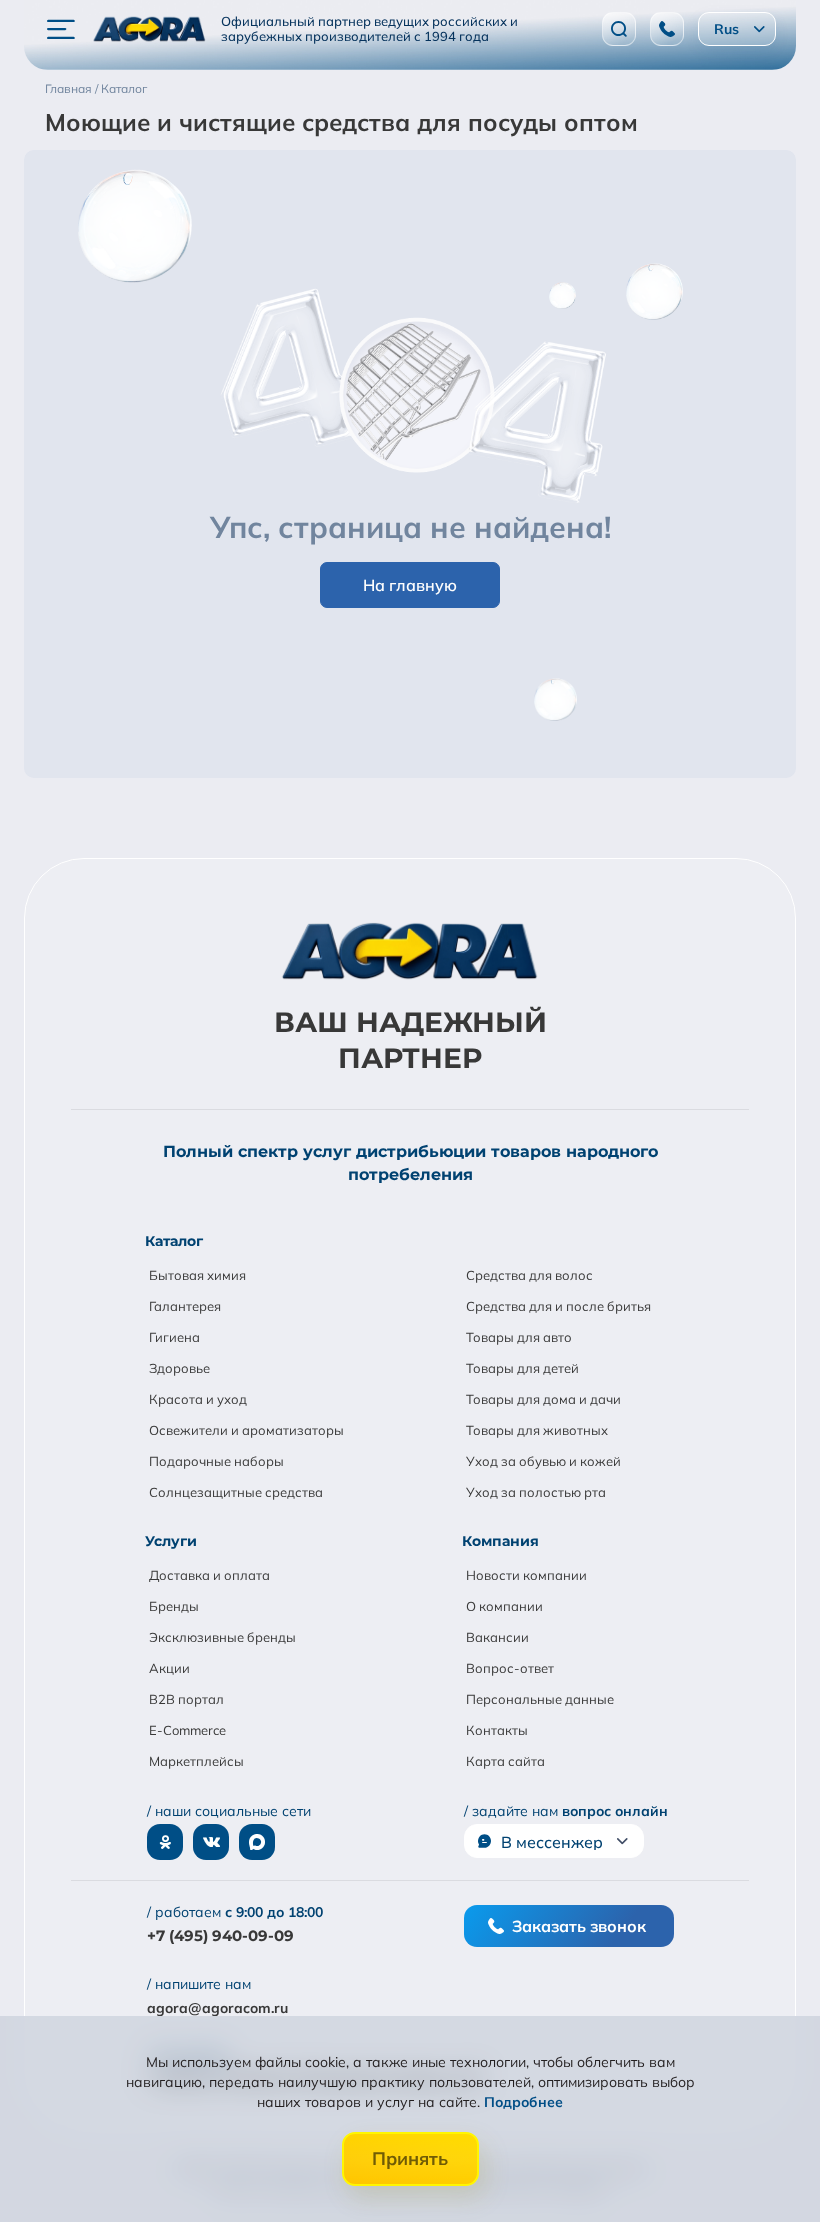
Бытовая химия (197, 1275)
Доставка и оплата (209, 1575)
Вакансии (497, 1637)
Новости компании (526, 1575)
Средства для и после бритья (558, 1306)
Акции (169, 1668)
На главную (410, 585)
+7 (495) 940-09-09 (220, 1935)
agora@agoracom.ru (217, 2008)
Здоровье (179, 1368)
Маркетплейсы (196, 1761)
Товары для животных (537, 1430)
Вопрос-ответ (510, 1668)
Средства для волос (529, 1275)
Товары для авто (519, 1337)
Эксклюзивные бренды (222, 1637)
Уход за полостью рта (536, 1492)
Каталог (174, 1241)
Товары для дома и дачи (543, 1399)
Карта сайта (505, 1761)
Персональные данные (540, 1699)
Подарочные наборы (216, 1461)
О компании (504, 1606)
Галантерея (185, 1306)
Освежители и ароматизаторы (246, 1430)
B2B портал (186, 1699)
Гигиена (174, 1337)
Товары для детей (522, 1368)
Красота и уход (198, 1399)
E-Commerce (187, 1730)
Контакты (497, 1730)
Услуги (171, 1541)
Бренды (174, 1606)
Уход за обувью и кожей (543, 1461)
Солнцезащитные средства (236, 1492)
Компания (500, 1541)
